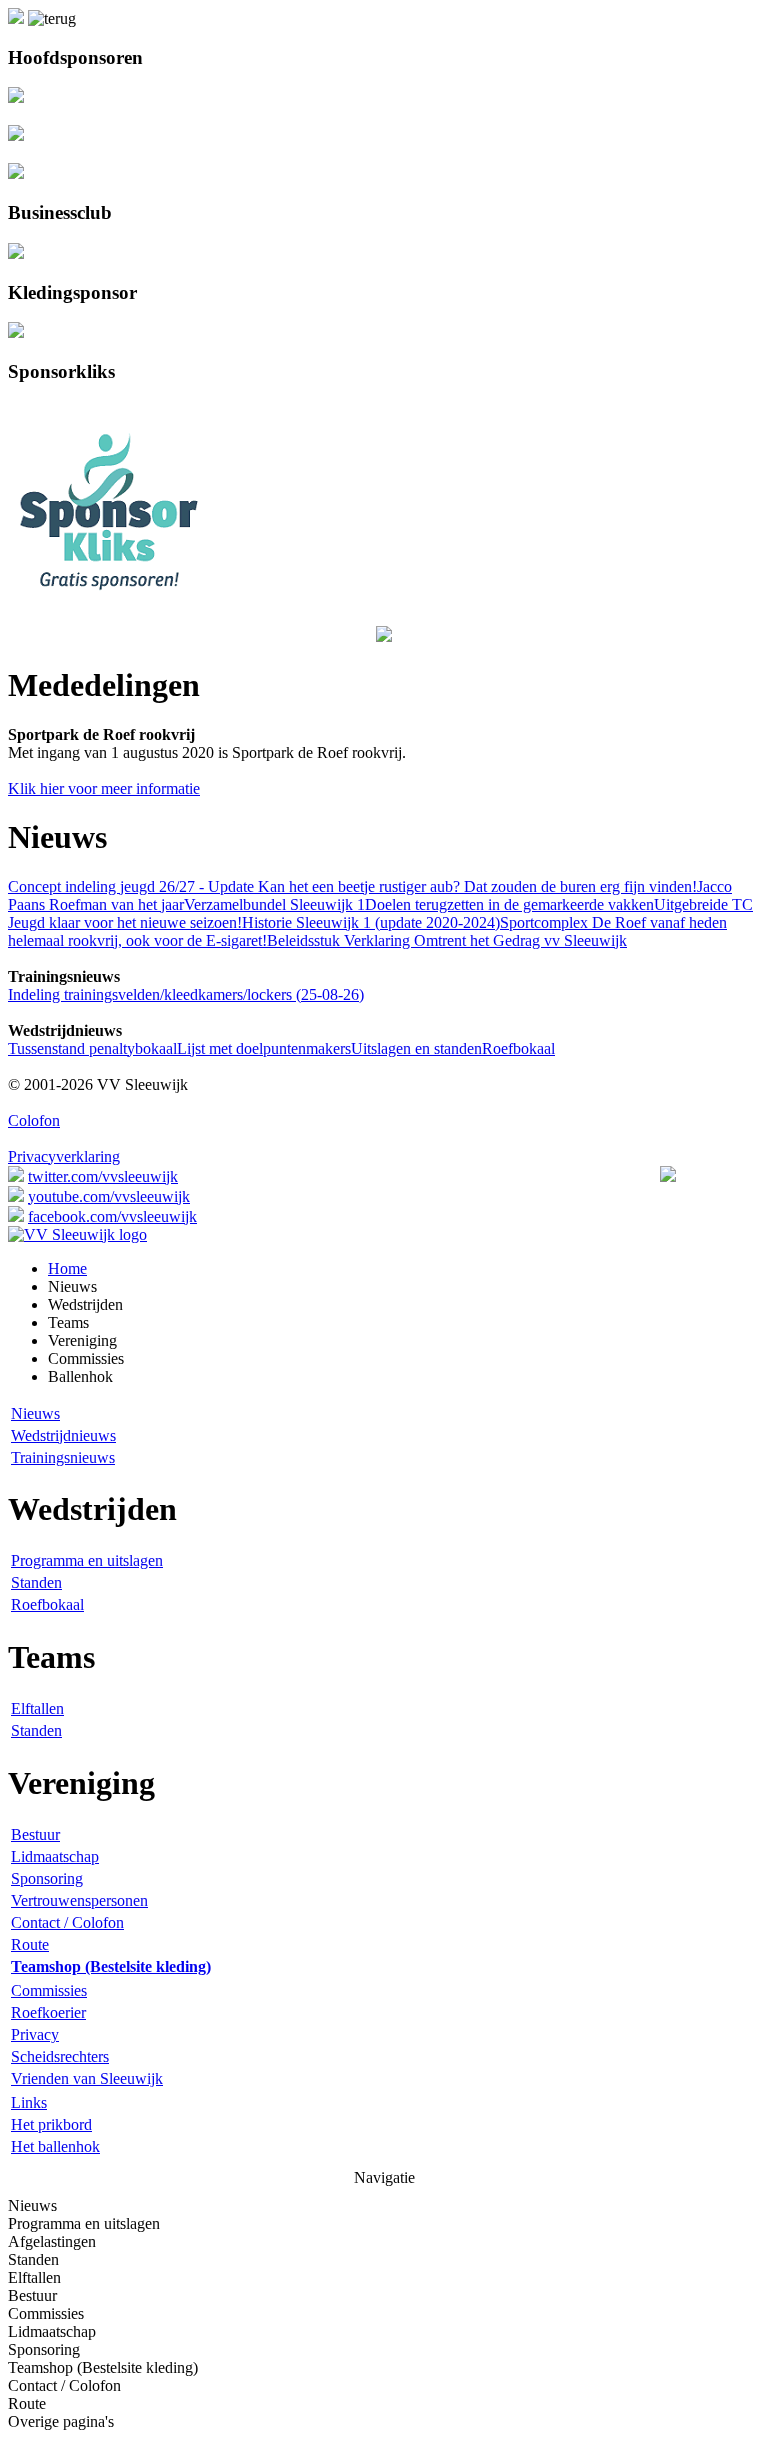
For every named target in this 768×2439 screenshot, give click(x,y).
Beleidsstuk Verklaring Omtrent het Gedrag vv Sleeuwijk (447, 940)
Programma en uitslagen (87, 1560)
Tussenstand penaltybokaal (92, 1048)
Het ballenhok (55, 2146)
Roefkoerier (48, 2012)
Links (29, 2102)
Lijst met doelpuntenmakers (264, 1048)
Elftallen (37, 1708)
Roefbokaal (518, 1048)
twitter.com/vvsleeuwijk (103, 1176)
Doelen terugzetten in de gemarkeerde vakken (509, 904)
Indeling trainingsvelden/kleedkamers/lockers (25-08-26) (186, 994)
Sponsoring (47, 1878)
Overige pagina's (61, 2421)
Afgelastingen (52, 2241)
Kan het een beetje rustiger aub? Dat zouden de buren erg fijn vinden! (475, 886)
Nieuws (35, 1413)
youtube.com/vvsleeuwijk (109, 1196)
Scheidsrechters (60, 2056)
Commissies (49, 1990)
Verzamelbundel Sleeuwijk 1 (274, 904)
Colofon (34, 1120)
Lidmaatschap (55, 1856)
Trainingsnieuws (63, 1457)
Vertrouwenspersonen (79, 1900)
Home (67, 1268)
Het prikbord (51, 2124)
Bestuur (35, 1834)
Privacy (35, 2034)
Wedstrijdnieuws (63, 1435)
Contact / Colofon (67, 1922)
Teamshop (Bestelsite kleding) (103, 2367)
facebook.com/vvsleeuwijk (112, 1216)
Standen (36, 1582)
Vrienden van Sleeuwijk (87, 2078)
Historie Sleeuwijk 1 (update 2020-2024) (371, 922)
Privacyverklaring (64, 1156)
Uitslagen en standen (416, 1048)
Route (30, 1944)
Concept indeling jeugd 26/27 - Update (131, 886)
